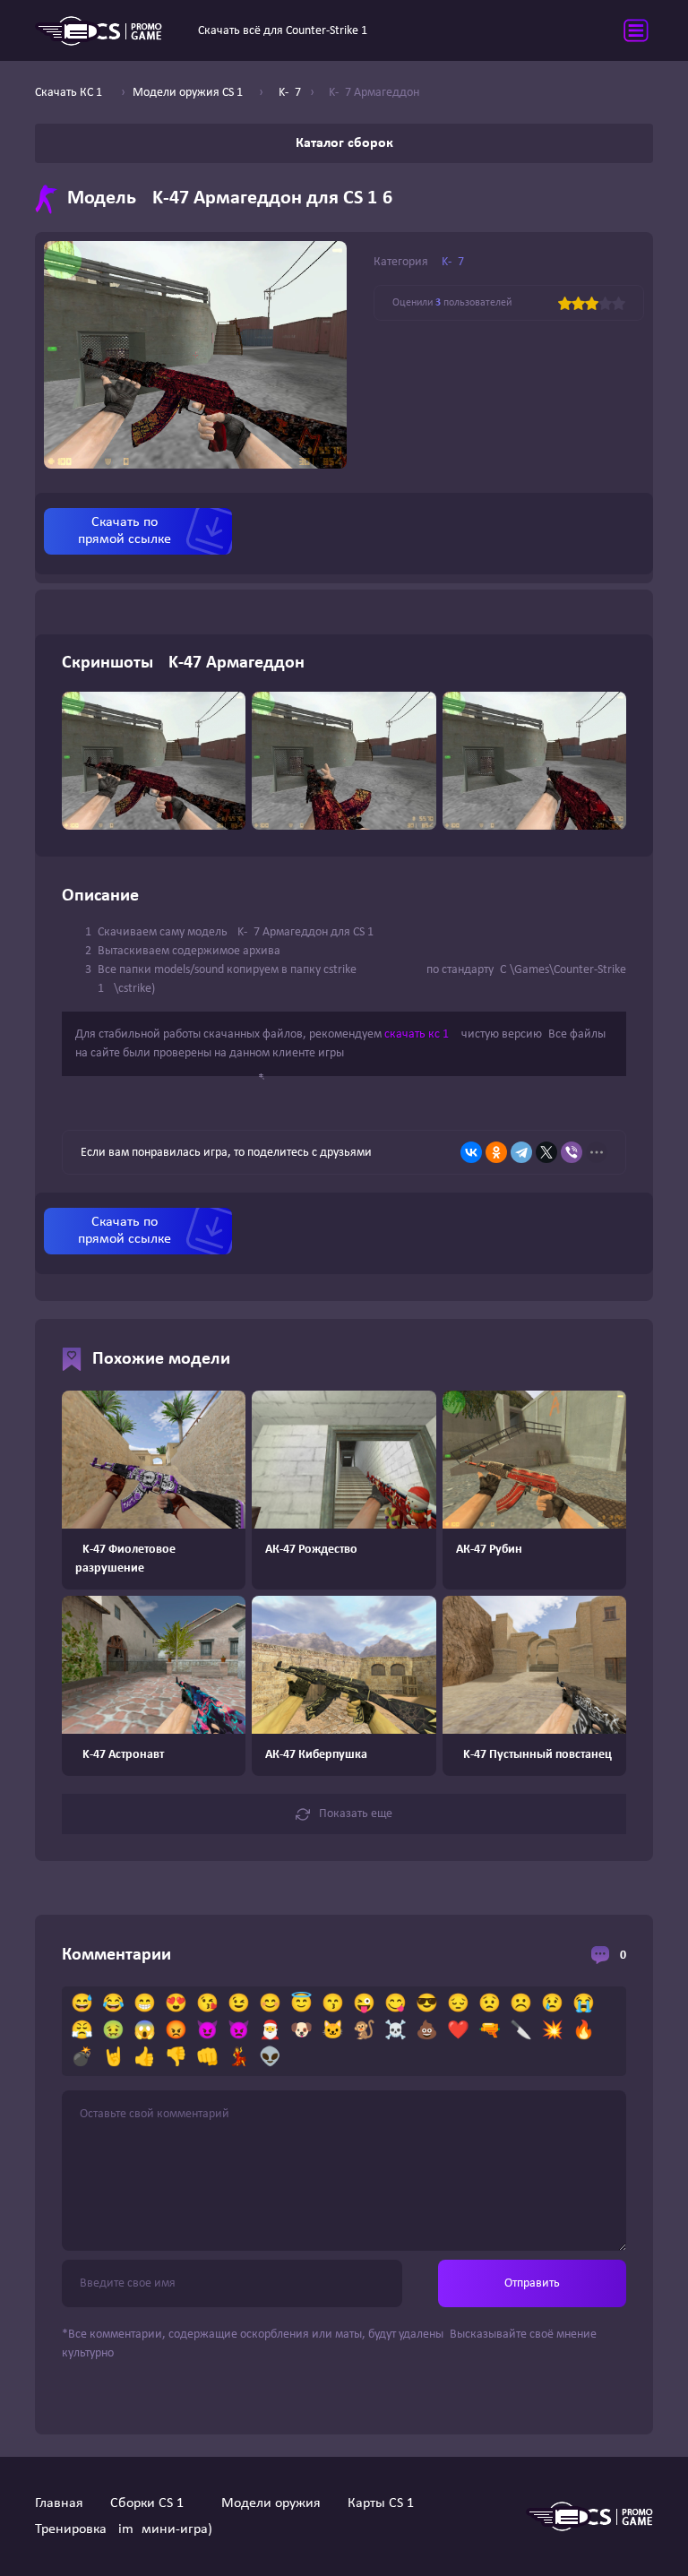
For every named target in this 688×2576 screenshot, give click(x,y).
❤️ (458, 2031)
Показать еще (356, 1814)
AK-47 (449, 262)
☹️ (521, 2004)
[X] (546, 1152)
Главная (59, 2503)
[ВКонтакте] (471, 1152)
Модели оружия (271, 2503)
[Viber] (572, 1152)
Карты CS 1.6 (386, 2503)
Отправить (532, 2283)
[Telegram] (521, 1152)
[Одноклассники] (496, 1152)
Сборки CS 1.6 (152, 2503)
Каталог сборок (344, 143)
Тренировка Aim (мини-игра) (124, 2529)
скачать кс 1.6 (421, 1034)
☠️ (396, 2031)
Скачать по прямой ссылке (125, 531)
